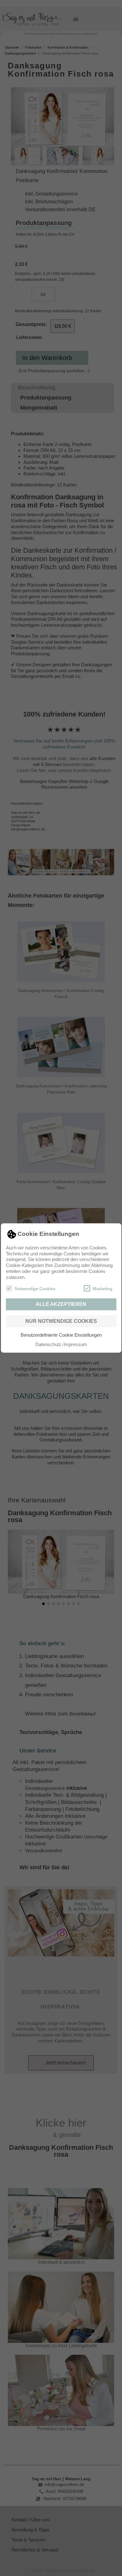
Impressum (75, 1344)
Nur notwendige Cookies (61, 1321)
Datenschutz (48, 1344)
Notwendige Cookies (35, 1289)
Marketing (102, 1289)
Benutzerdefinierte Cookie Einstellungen (61, 1335)
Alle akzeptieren (61, 1304)
